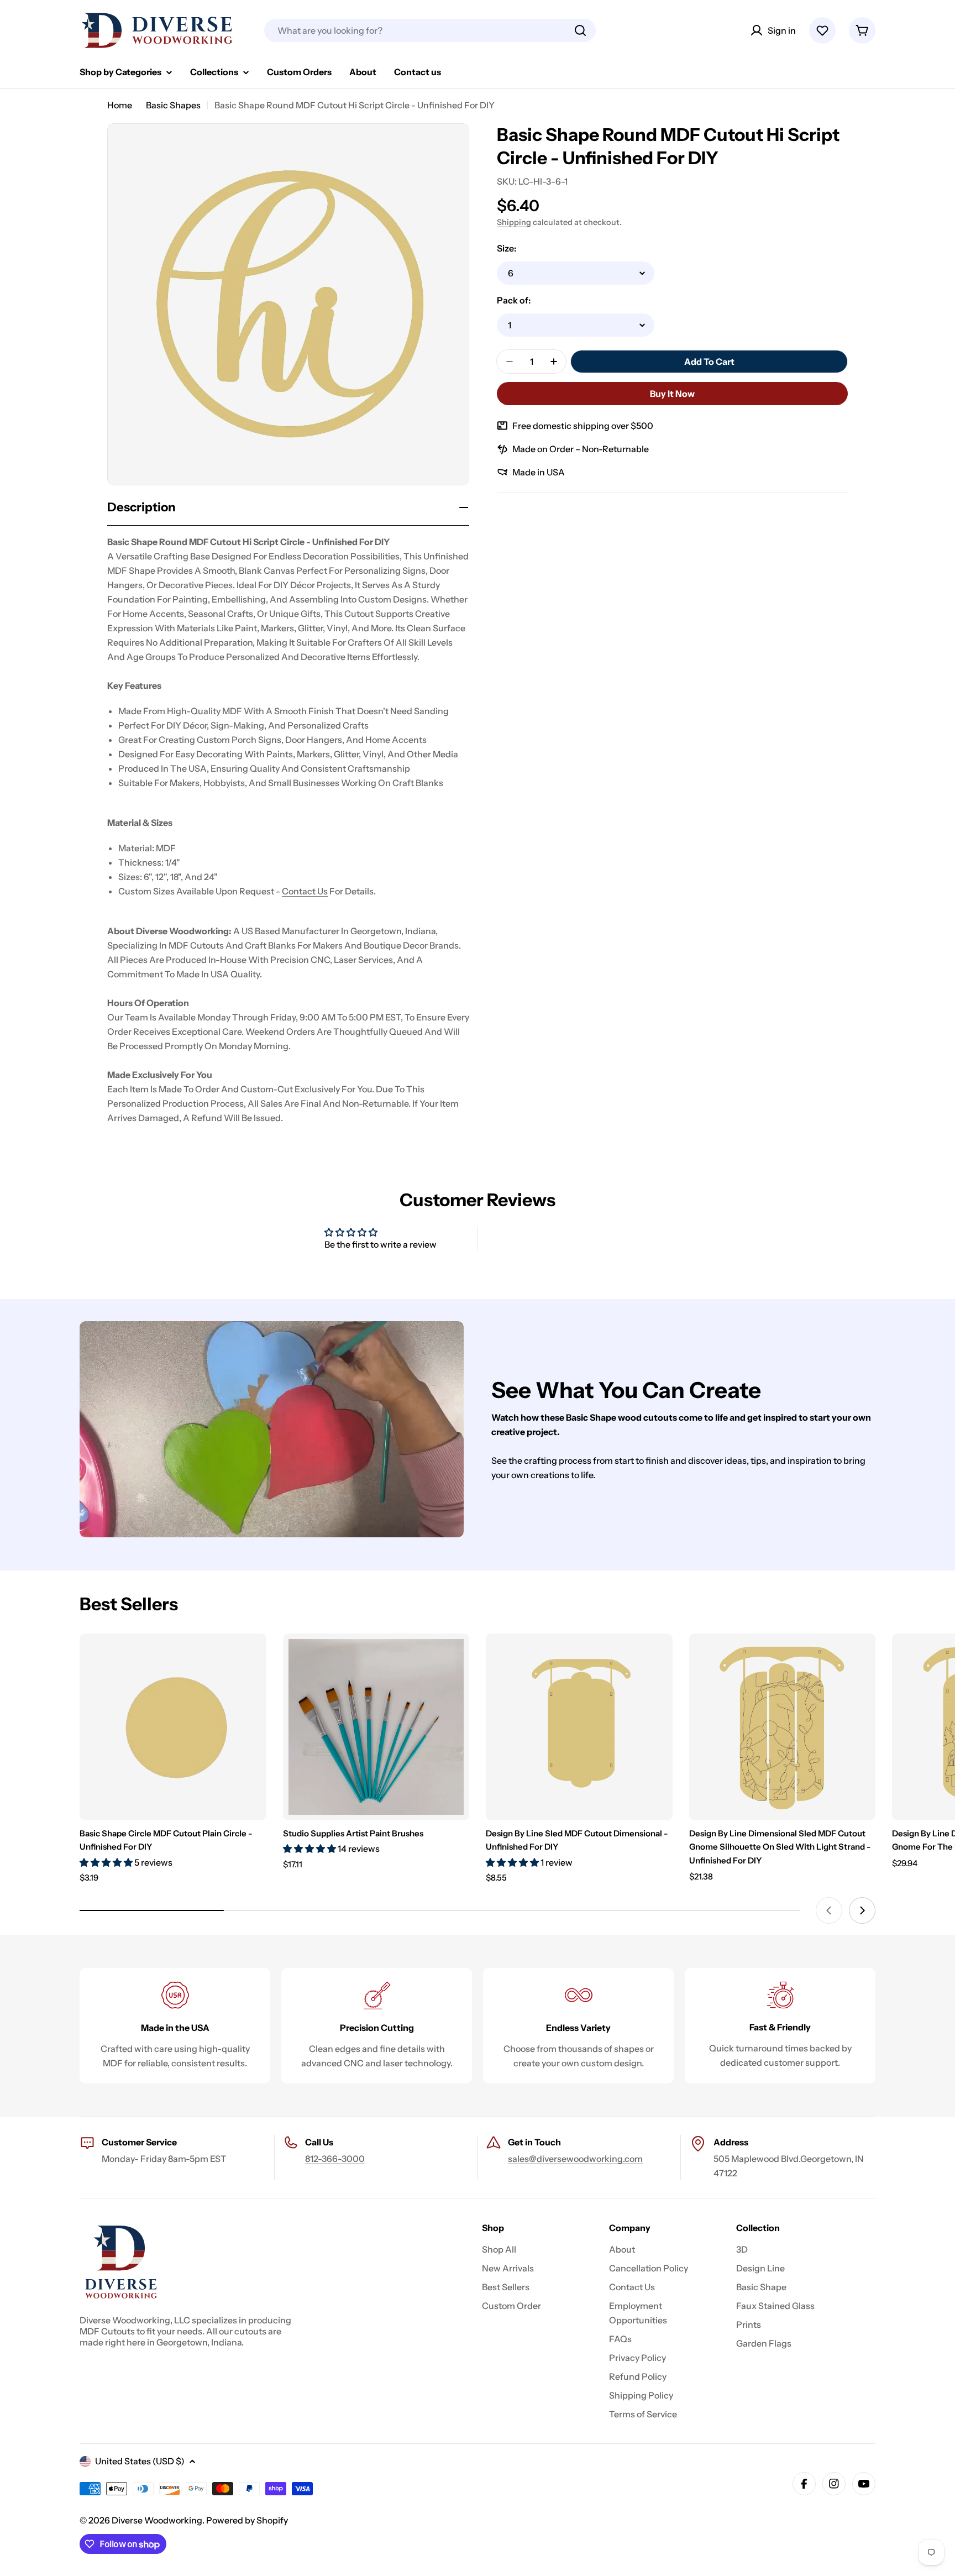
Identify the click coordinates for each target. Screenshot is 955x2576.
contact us (305, 891)
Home (120, 105)
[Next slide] (862, 1910)
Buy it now (672, 394)
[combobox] (430, 30)
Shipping (514, 222)
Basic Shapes (173, 105)
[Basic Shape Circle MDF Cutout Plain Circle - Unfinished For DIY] (173, 1727)
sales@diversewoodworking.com (575, 2159)
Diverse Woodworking (157, 2520)
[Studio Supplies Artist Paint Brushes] (376, 1727)
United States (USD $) (140, 2461)
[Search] (580, 30)
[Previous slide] (829, 1910)
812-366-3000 (335, 2159)
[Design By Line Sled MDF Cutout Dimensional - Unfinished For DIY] (579, 1727)
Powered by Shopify (247, 2520)
